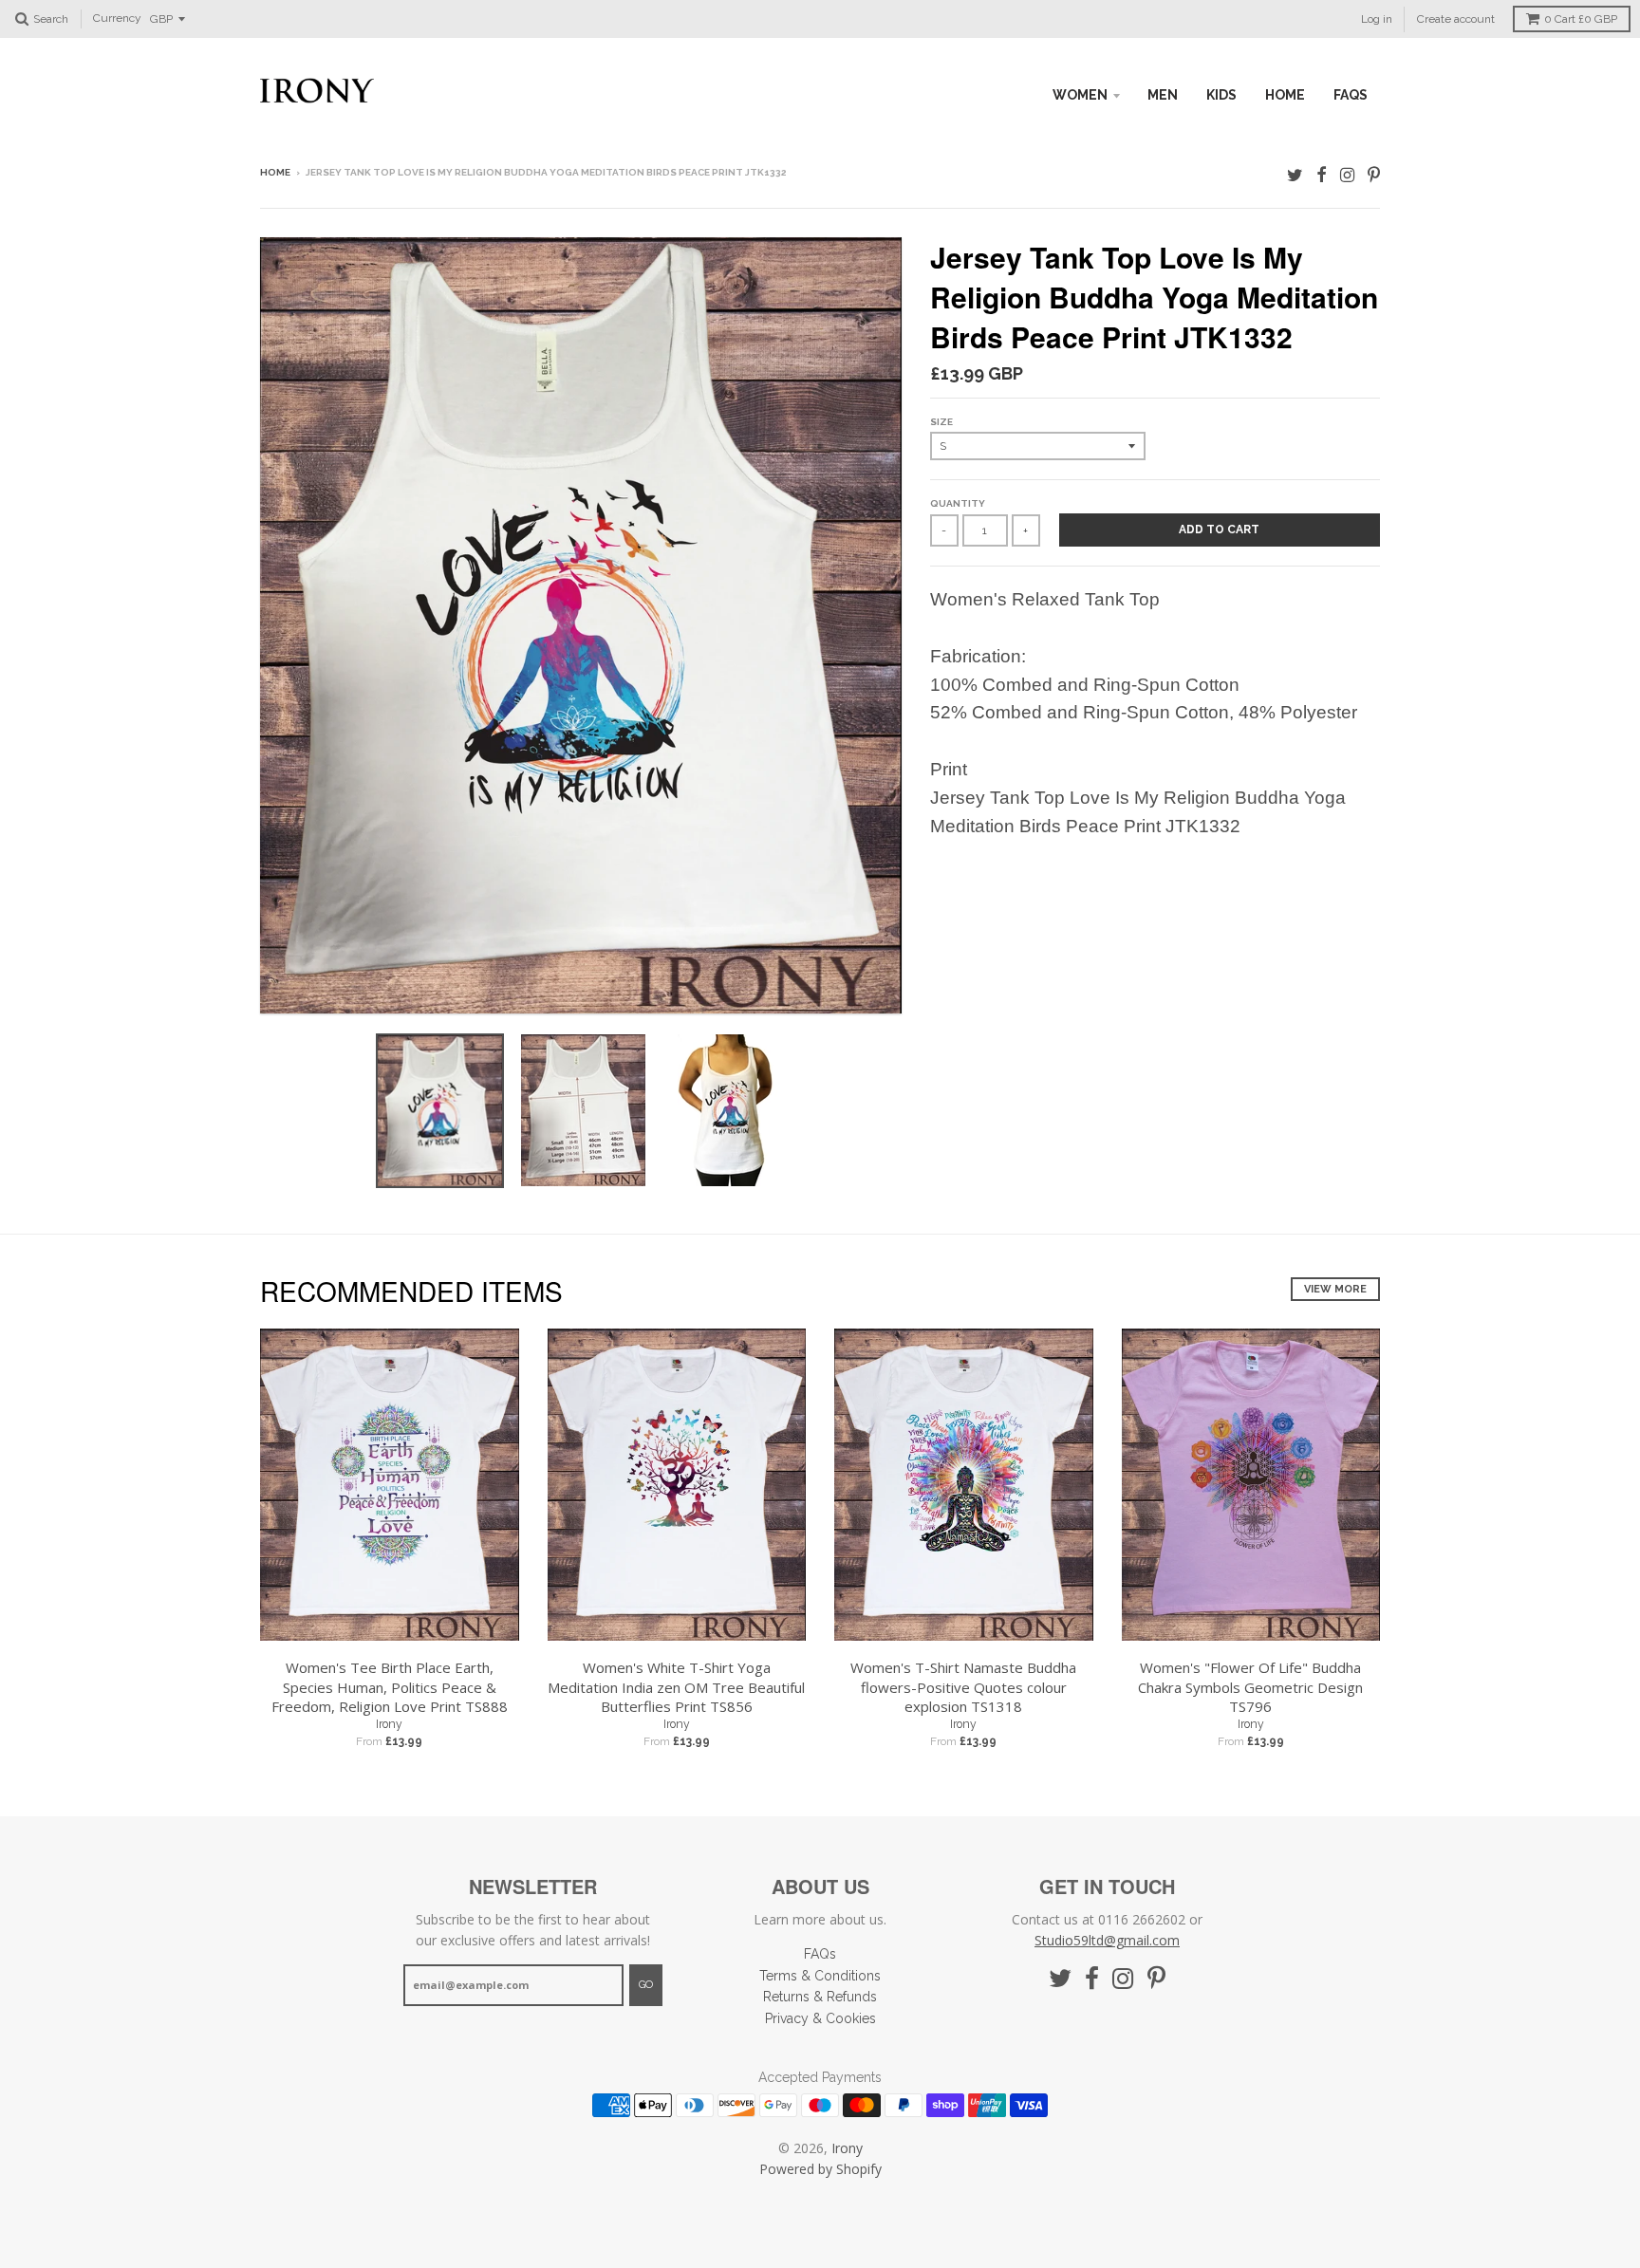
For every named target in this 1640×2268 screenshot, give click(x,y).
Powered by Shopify (820, 2169)
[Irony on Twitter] (1295, 174)
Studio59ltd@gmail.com (1107, 1940)
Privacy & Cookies (820, 2018)
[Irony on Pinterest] (1374, 174)
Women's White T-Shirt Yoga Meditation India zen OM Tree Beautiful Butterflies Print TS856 (676, 1687)
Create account (1456, 19)
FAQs (1351, 95)
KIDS (1221, 95)
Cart (1581, 19)
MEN (1163, 95)
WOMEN (1080, 95)
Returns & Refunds (820, 1997)
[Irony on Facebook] (1322, 174)
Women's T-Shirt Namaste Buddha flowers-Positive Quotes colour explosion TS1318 (963, 1687)
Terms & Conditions (820, 1976)
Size (941, 422)
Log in (1377, 19)
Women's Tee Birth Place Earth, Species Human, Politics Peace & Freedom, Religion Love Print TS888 (390, 1687)
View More (1335, 1289)
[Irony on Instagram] (1347, 174)
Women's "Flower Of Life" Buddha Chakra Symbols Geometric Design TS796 (1250, 1687)
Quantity (958, 503)
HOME (1285, 95)
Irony (389, 1724)
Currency (117, 19)
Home (275, 172)
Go (646, 1985)
